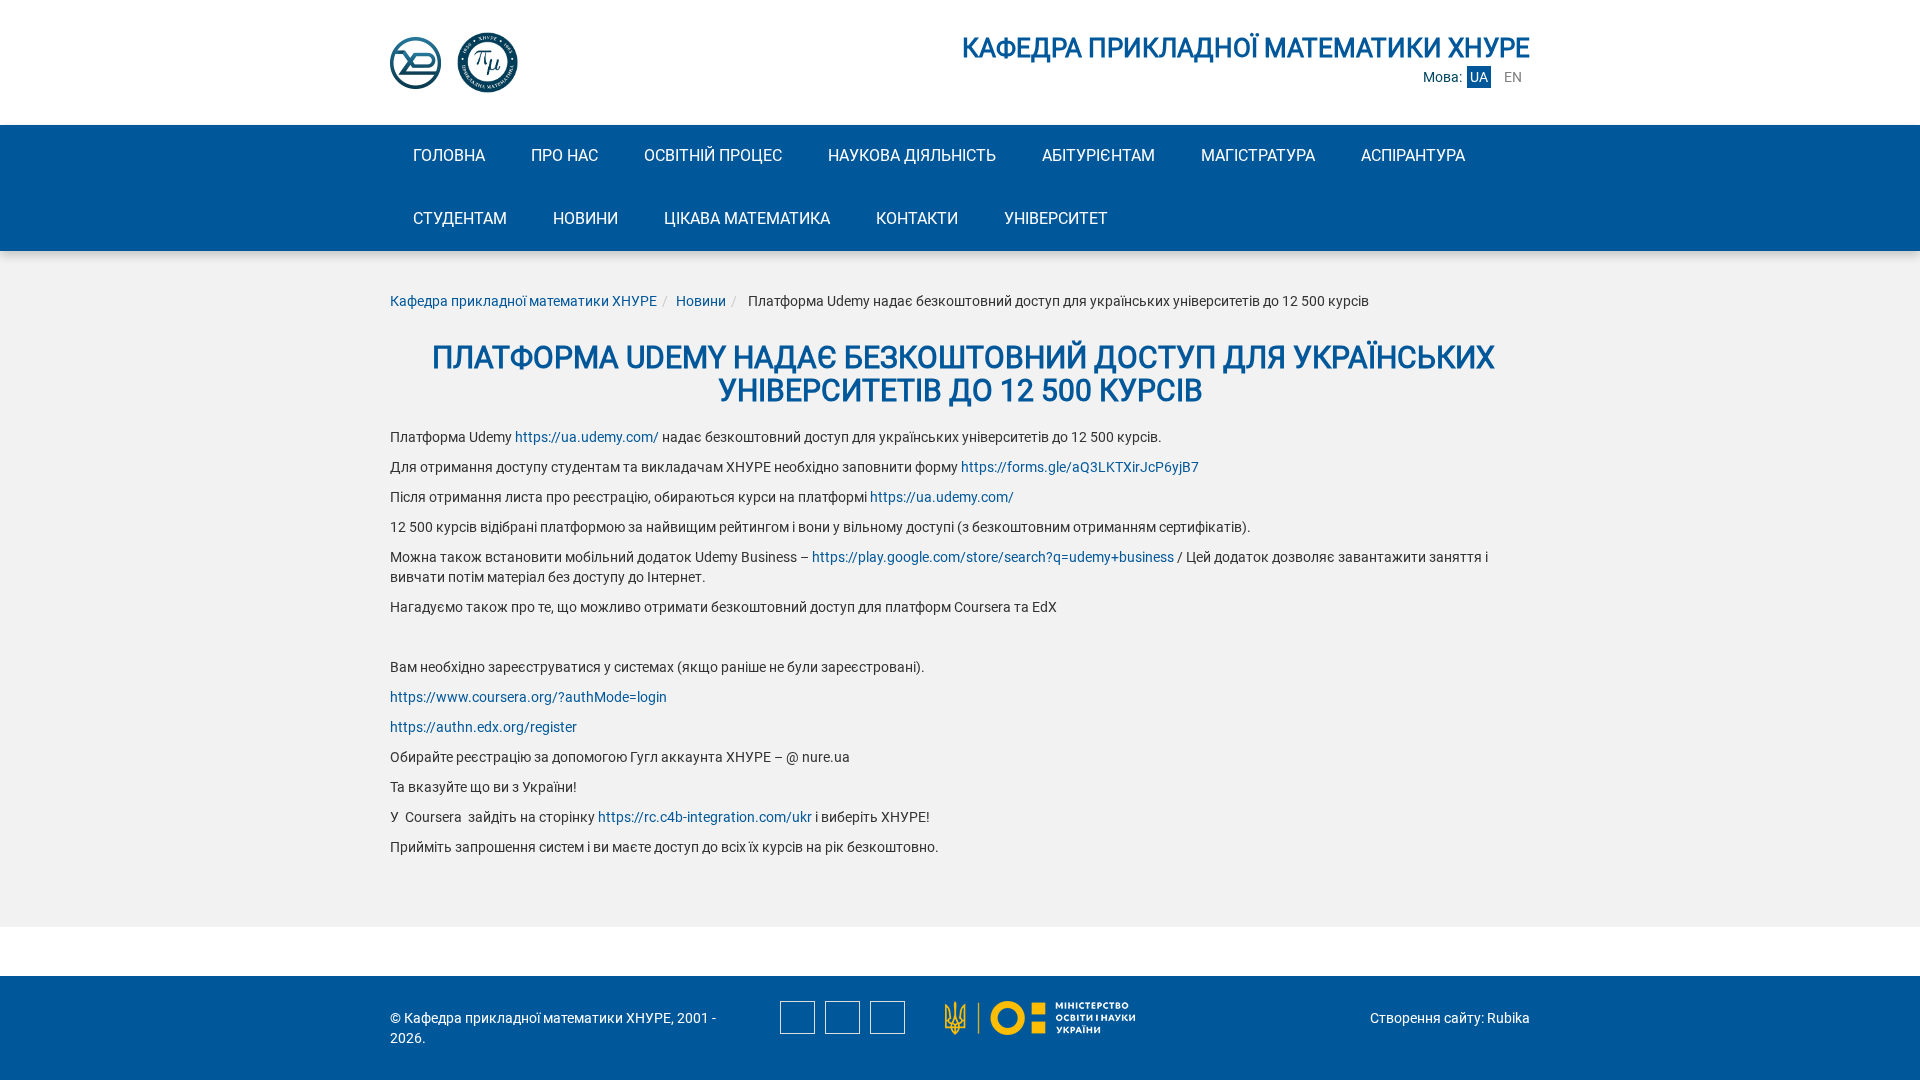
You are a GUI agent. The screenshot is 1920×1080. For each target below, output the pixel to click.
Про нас (564, 155)
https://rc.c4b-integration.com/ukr (705, 817)
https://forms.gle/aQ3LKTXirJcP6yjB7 (1080, 467)
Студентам (460, 218)
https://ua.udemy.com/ (587, 437)
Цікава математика (747, 218)
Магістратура (1258, 155)
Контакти (917, 218)
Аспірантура (1413, 155)
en (1513, 77)
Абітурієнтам (1098, 155)
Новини (585, 218)
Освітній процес (713, 155)
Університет (1056, 218)
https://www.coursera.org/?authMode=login (528, 697)
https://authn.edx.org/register (483, 727)
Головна (449, 155)
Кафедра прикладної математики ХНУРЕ (523, 301)
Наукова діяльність (912, 155)
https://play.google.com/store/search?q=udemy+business (993, 557)
